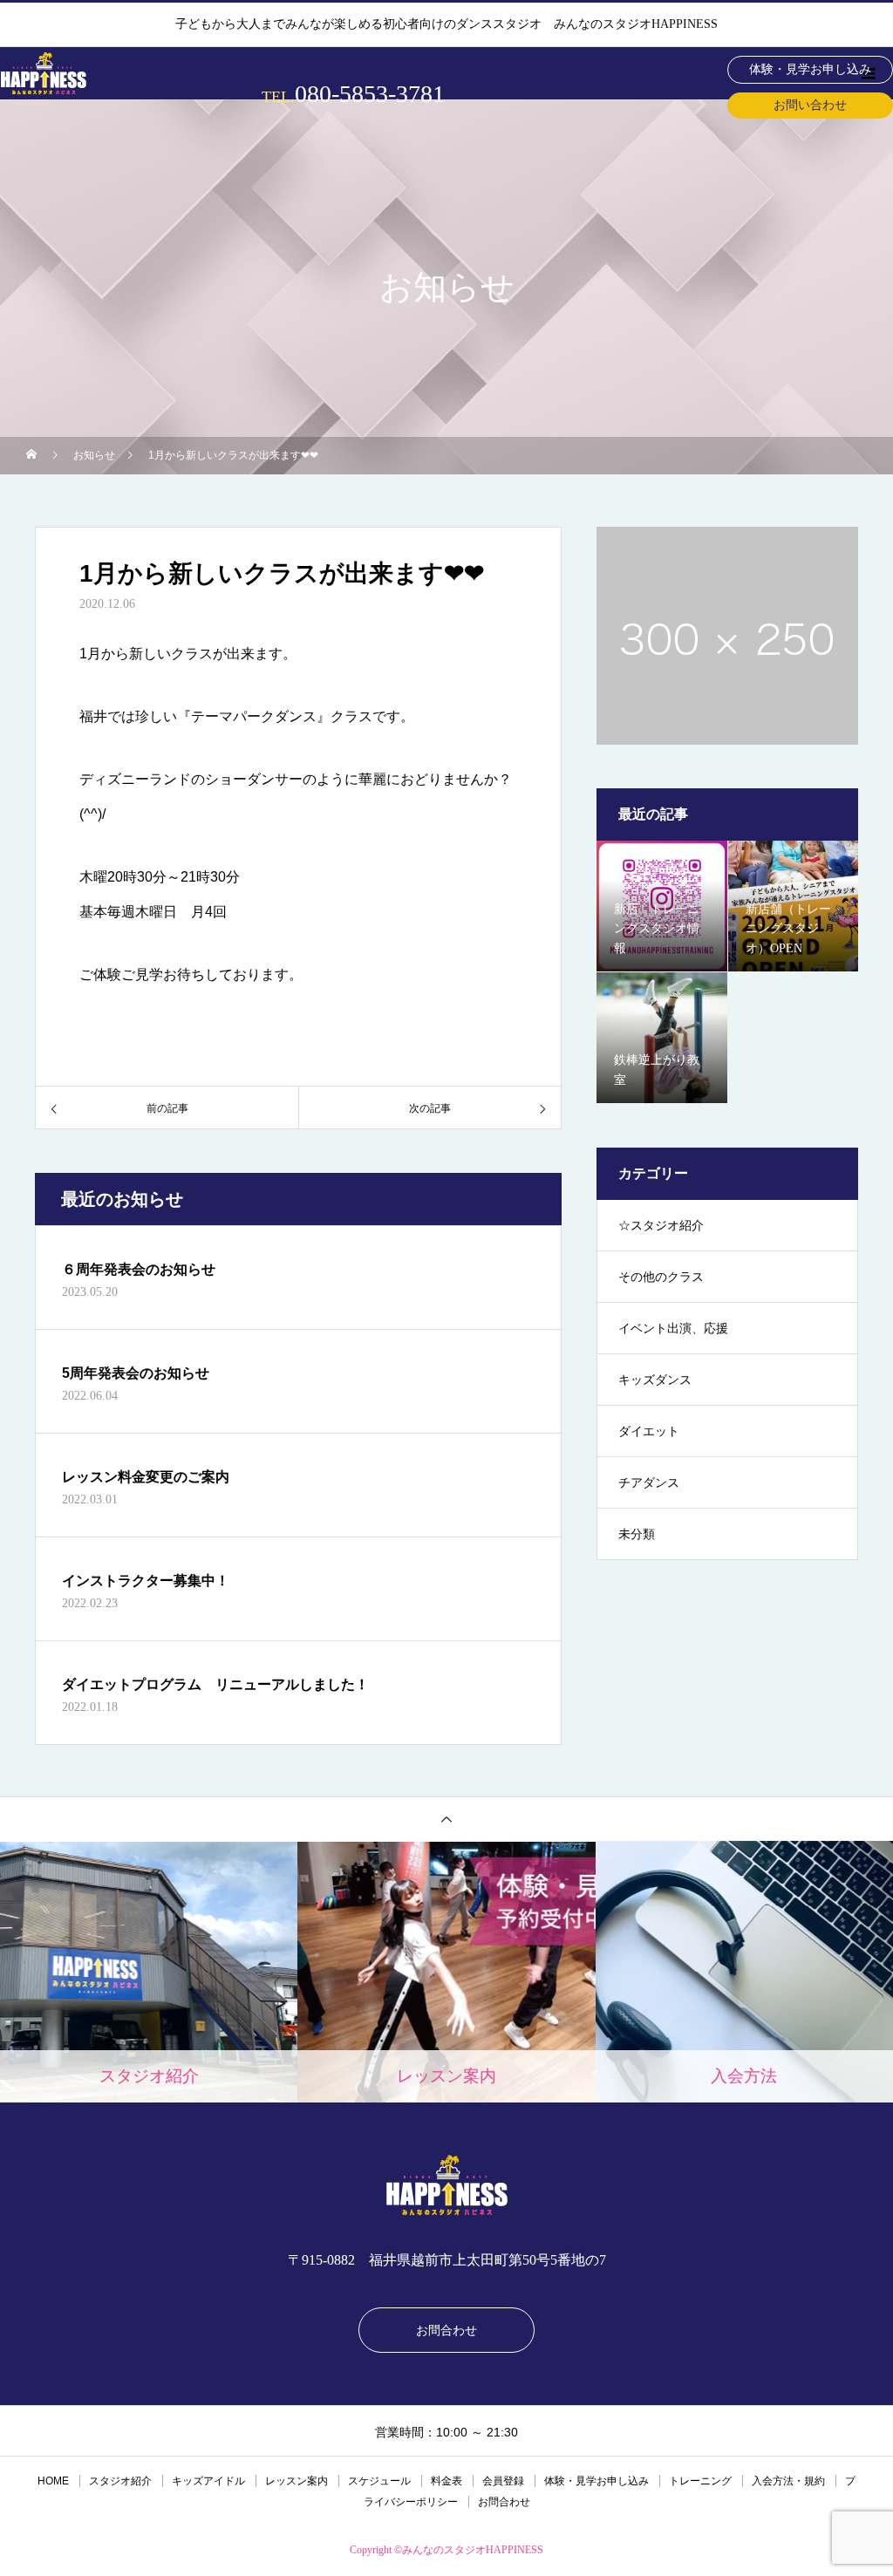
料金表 (446, 2481)
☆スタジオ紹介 (661, 1226)
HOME (53, 2481)
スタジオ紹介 (120, 2481)
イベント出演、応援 (673, 1329)
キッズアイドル (208, 2481)
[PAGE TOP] (446, 1819)
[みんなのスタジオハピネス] (446, 2185)
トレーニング (700, 2481)
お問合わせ (446, 2330)
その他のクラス (661, 1277)
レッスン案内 (297, 2481)
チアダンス (649, 1483)
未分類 (637, 1534)
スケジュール (379, 2481)
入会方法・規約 (788, 2481)
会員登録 (503, 2481)
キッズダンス (655, 1380)
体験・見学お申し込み (810, 69)
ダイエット (649, 1431)
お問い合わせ (810, 105)
